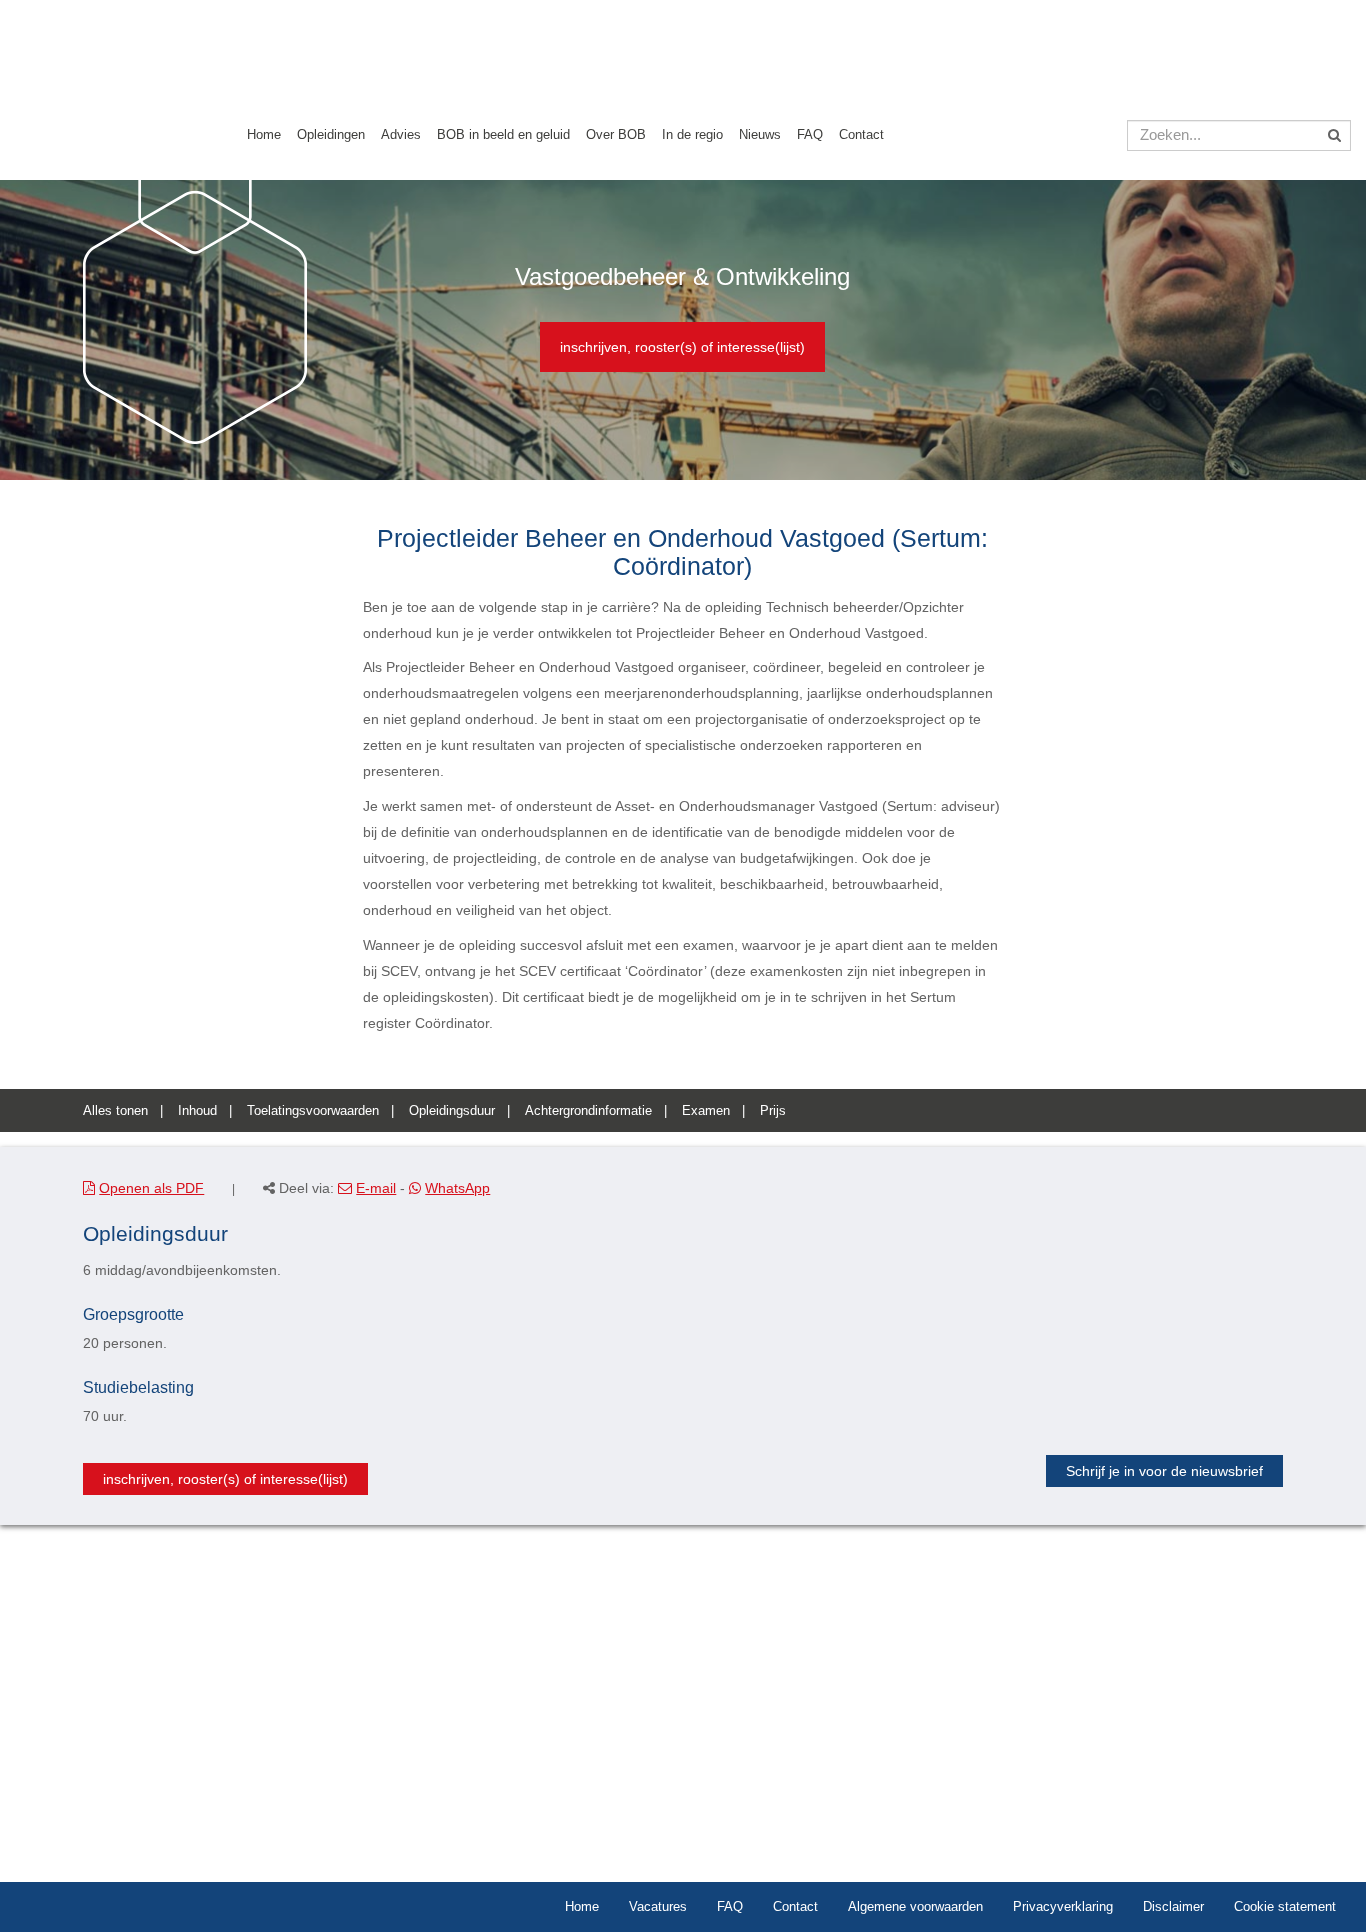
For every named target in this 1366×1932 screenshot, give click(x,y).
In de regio (692, 134)
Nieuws (760, 134)
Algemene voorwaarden (915, 1906)
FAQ (810, 134)
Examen (706, 1110)
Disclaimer (1173, 1906)
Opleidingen (331, 134)
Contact (861, 134)
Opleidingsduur (452, 1110)
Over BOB (616, 134)
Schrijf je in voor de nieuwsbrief (1164, 1471)
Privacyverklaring (1063, 1906)
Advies (401, 134)
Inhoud (197, 1110)
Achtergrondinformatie (588, 1110)
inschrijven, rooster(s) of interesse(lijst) (682, 347)
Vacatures (658, 1906)
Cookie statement (1285, 1906)
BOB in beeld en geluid (503, 134)
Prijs (773, 1110)
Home (264, 134)
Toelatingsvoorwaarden (313, 1110)
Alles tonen (115, 1110)
